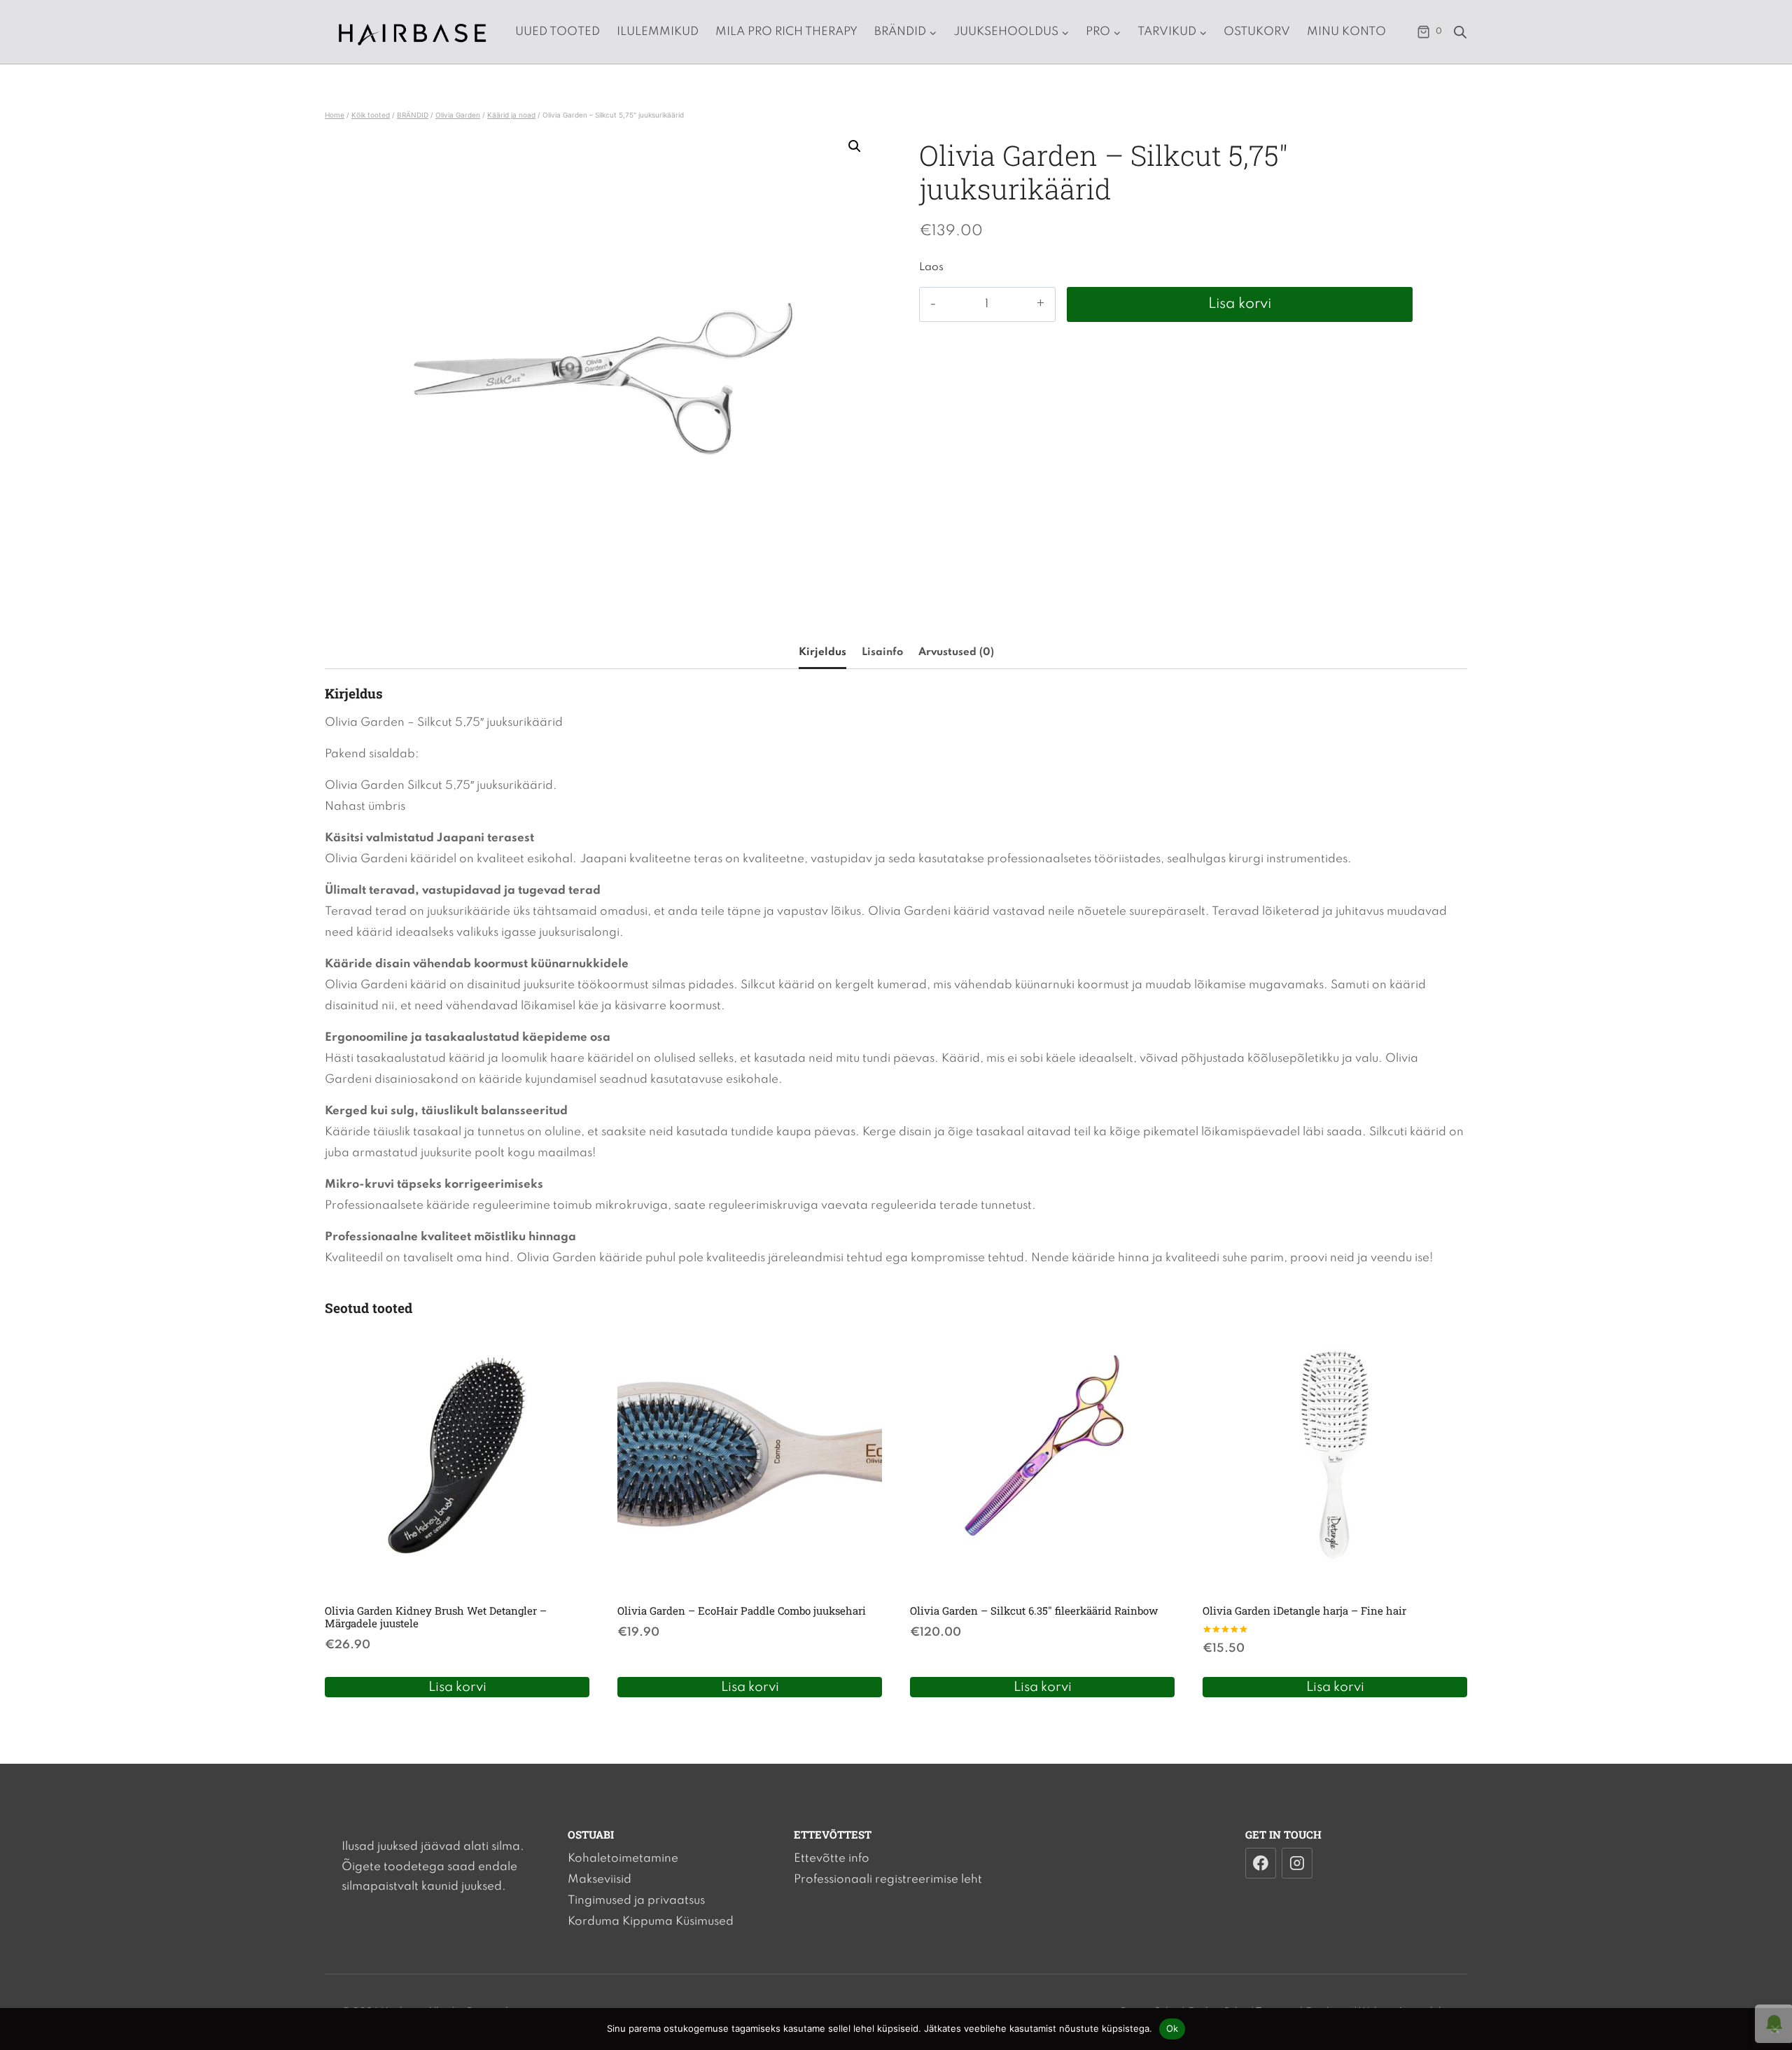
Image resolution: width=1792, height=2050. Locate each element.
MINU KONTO (1346, 32)
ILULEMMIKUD (658, 32)
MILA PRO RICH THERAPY (786, 32)
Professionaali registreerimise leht (888, 1880)
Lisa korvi (1240, 304)
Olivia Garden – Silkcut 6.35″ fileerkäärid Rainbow (1034, 1610)
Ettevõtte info (832, 1859)
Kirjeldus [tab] (822, 652)
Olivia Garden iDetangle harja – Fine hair (1304, 1610)
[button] (855, 146)
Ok (1172, 2028)
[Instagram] (1297, 1863)
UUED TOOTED (558, 32)
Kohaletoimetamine (623, 1859)
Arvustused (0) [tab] (956, 652)
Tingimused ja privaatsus (636, 1901)
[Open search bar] (1460, 32)
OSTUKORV (1257, 32)
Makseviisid (600, 1880)
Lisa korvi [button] (457, 1687)
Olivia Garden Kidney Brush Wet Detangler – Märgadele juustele (436, 1617)
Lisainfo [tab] (882, 652)
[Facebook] (1261, 1863)
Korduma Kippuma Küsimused (651, 1922)
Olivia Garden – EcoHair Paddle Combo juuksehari (742, 1610)
